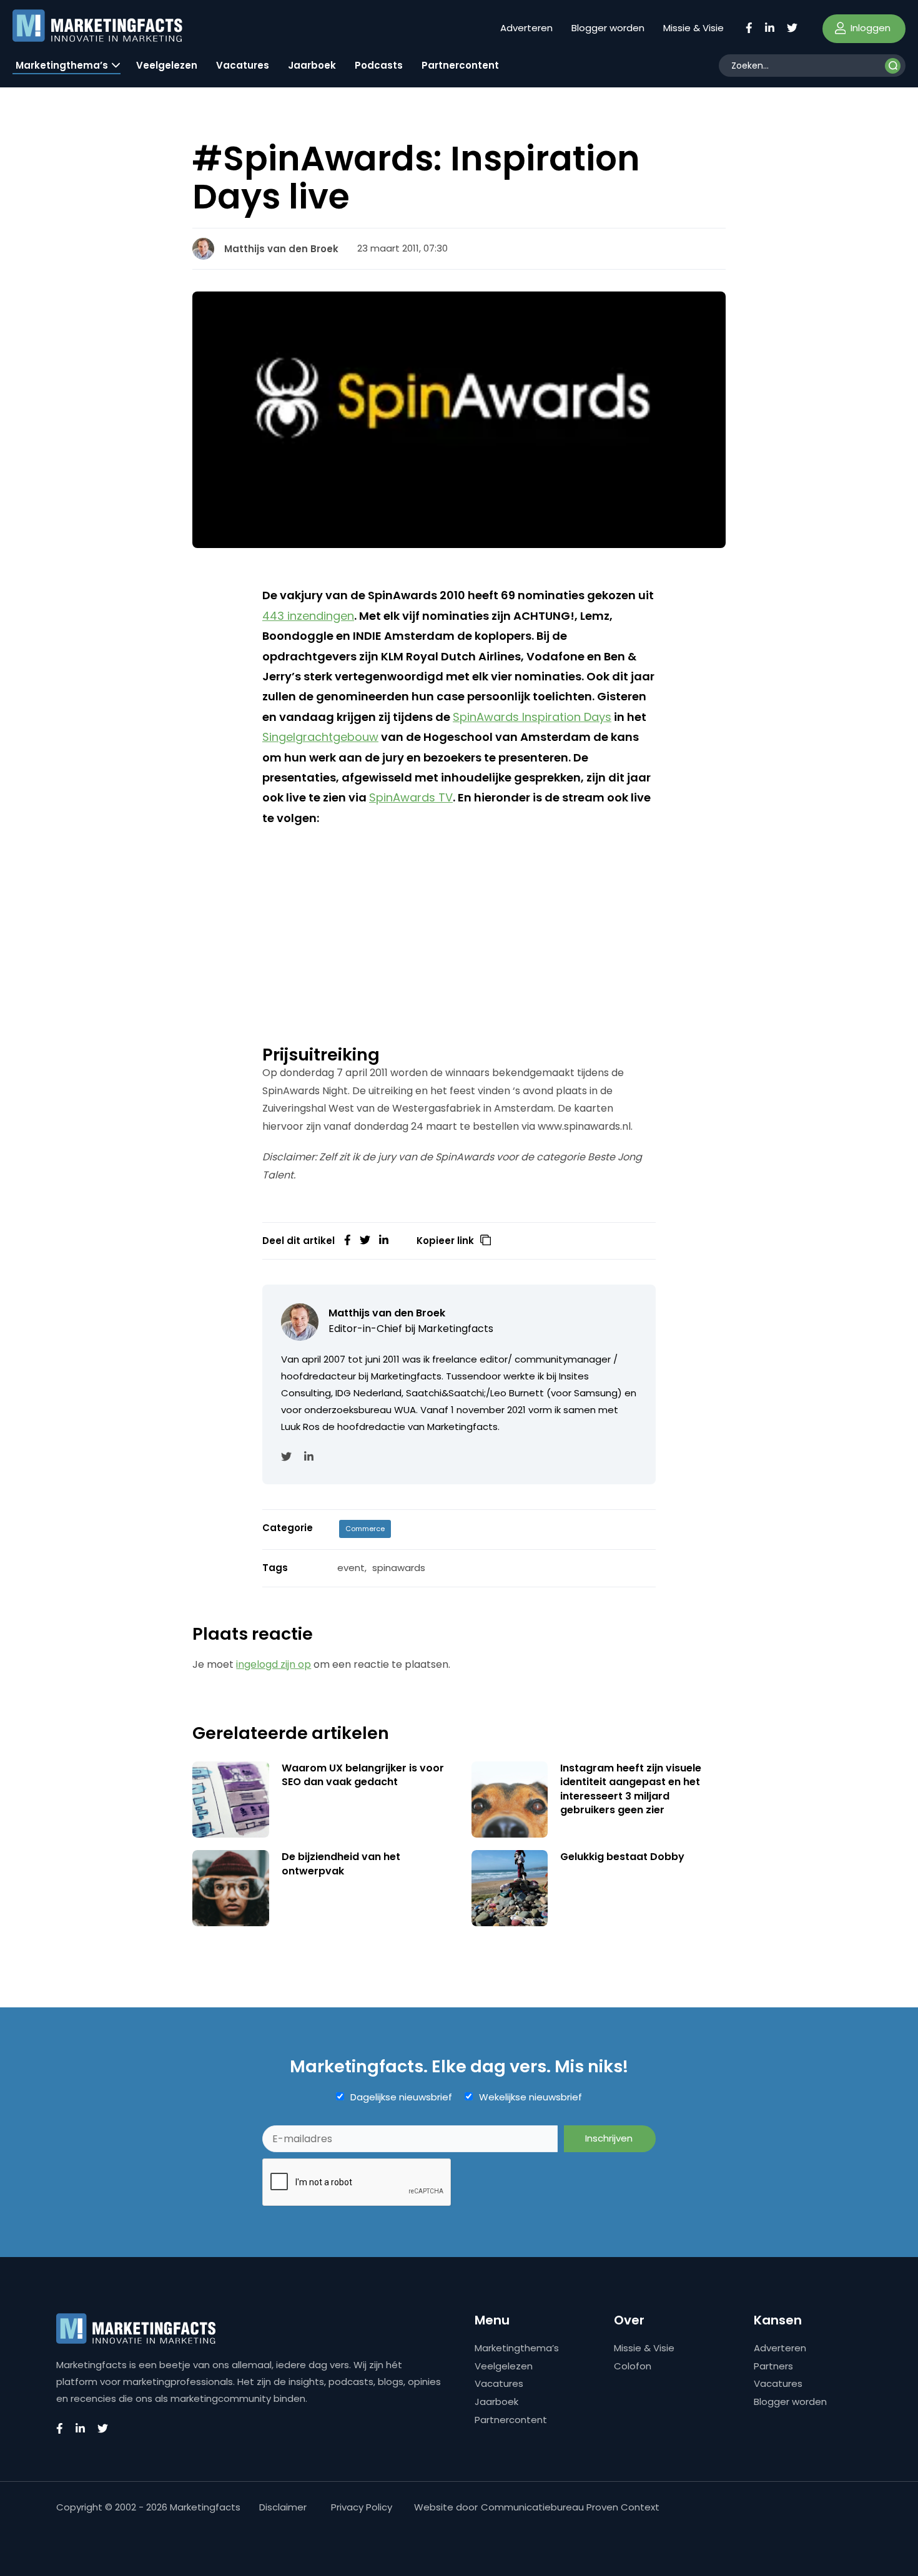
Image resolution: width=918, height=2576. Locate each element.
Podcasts (379, 65)
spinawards (399, 1568)
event (351, 1568)
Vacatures (243, 65)
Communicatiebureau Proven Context (570, 2507)
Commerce (365, 1529)
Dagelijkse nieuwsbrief (401, 2097)
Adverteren (526, 28)
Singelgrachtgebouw (320, 737)
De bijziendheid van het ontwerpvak (341, 1863)
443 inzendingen (308, 616)
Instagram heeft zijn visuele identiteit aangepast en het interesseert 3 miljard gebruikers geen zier (631, 1789)
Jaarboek (312, 65)
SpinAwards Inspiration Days (532, 717)
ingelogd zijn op (274, 1664)
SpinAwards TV (411, 797)
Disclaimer (283, 2507)
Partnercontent (460, 65)
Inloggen (869, 28)
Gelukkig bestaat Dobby (622, 1857)
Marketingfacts (456, 1329)
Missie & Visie (693, 28)
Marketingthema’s (62, 65)
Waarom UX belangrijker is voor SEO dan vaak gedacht (363, 1775)
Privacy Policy (362, 2507)
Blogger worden (608, 28)
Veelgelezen (167, 65)
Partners (773, 2366)
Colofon (633, 2366)
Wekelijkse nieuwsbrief (531, 2097)
